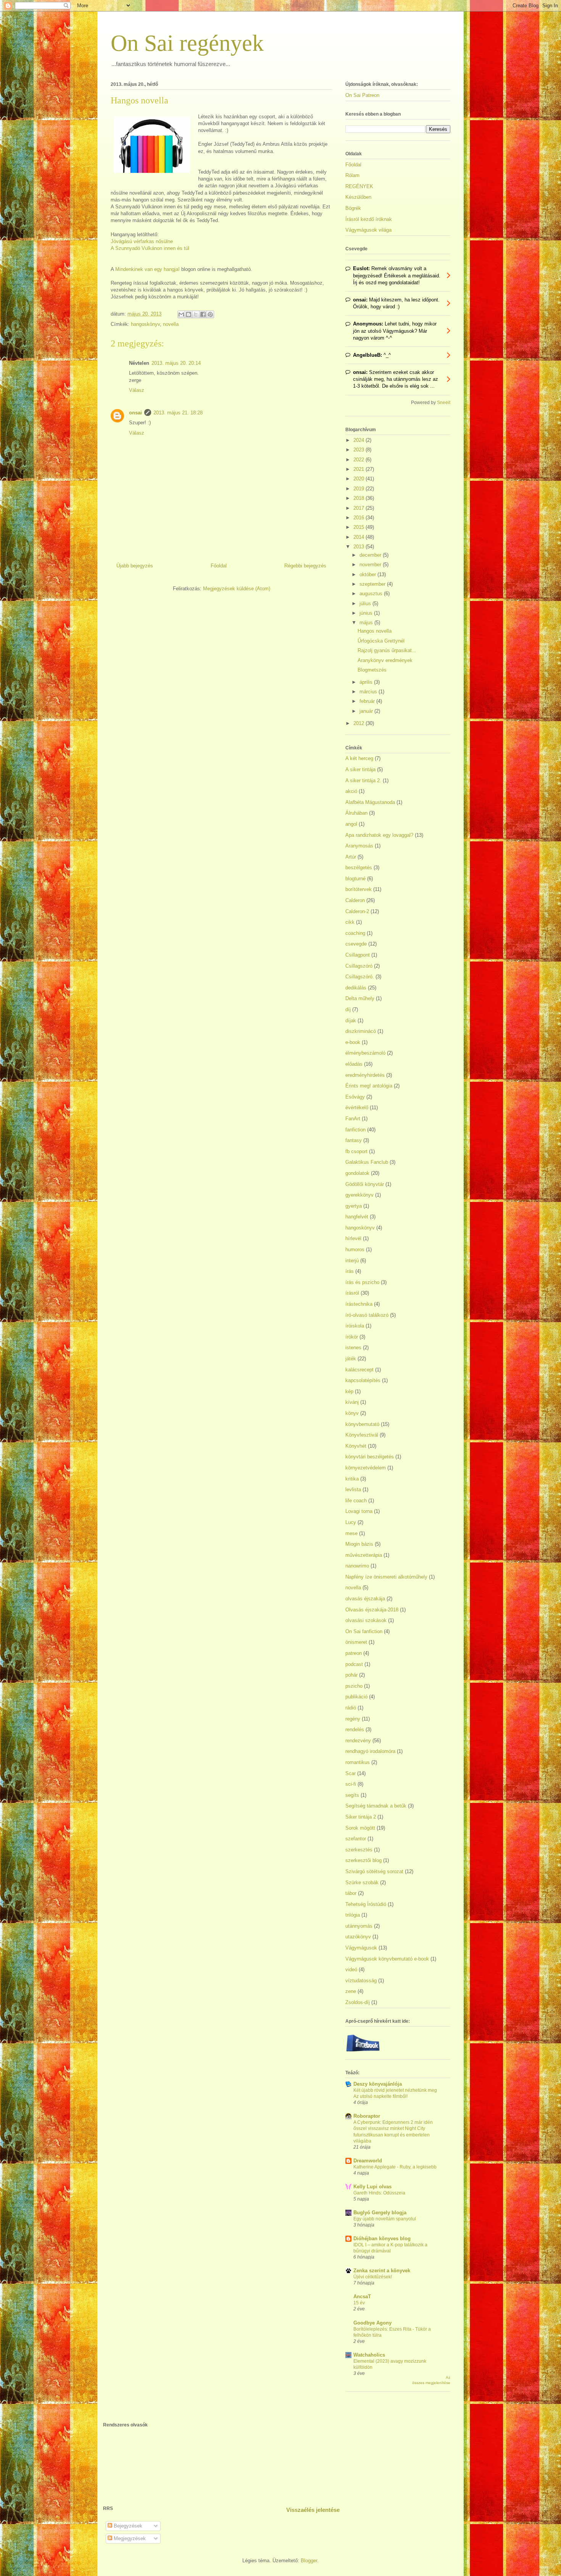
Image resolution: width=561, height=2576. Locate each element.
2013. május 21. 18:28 (178, 413)
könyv (352, 1413)
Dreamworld (368, 2161)
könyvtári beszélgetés (370, 1457)
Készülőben (358, 197)
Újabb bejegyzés (135, 566)
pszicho (354, 1686)
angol (351, 824)
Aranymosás (359, 846)
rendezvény (358, 1741)
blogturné (355, 879)
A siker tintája (360, 769)
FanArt (353, 1119)
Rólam (352, 175)
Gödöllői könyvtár (365, 1184)
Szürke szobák (362, 1882)
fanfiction (355, 1130)
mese (351, 1533)
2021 (359, 469)
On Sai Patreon (362, 95)
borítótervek (359, 889)
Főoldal (219, 566)
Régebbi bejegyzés (305, 566)
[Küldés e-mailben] (181, 314)
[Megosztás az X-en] (196, 314)
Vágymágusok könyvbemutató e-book (387, 1959)
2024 (359, 440)
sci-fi (351, 1784)
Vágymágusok (361, 1948)
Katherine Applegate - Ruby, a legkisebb (395, 2167)
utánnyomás (359, 1926)
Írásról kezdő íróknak (369, 219)
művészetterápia (364, 1555)
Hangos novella (375, 631)
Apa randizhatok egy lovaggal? (379, 835)
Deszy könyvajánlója (378, 2084)
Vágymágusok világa (368, 230)
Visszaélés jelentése (313, 2510)
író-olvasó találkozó (367, 1315)
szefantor (356, 1839)
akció (351, 791)
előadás (354, 1064)
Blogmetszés (372, 670)
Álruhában (356, 813)
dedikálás (356, 988)
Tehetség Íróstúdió (366, 1904)
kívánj (352, 1402)
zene (351, 1991)
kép (349, 1391)
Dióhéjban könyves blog (382, 2238)
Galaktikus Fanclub (367, 1162)
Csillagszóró (359, 966)
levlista (353, 1489)
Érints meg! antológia (369, 1086)
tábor (351, 1893)
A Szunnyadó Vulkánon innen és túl (150, 248)
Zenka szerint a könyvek (382, 2271)
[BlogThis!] (189, 314)
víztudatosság (361, 1981)
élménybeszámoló (365, 1053)
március (369, 692)
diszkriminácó (361, 1031)
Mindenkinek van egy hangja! (148, 269)
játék (351, 1359)
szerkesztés (359, 1850)
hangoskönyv (145, 324)
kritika (352, 1479)
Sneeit (444, 402)
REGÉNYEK (359, 186)
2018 (359, 498)
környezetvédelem (366, 1468)
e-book (353, 1042)
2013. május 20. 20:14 (176, 363)
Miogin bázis (359, 1544)
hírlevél (353, 1238)
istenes (353, 1348)
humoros (355, 1249)
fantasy (354, 1140)
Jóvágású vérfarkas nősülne (142, 241)
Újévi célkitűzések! (373, 2277)
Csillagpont (358, 955)
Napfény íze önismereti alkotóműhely (386, 1577)
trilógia (353, 1915)
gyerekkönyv (359, 1195)
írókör (352, 1337)
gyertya (354, 1206)
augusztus (372, 594)
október (368, 574)
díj (348, 1009)
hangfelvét (357, 1217)
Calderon (355, 900)
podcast (354, 1664)
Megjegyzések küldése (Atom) (237, 589)
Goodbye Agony (372, 2323)
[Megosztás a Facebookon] (203, 314)
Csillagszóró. (360, 977)
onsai (135, 413)
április (367, 682)
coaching (355, 933)
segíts (352, 1795)
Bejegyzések (127, 2526)
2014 (359, 537)
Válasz (137, 390)
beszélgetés (359, 868)
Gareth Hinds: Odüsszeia (379, 2193)
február (368, 701)
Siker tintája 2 (361, 1817)
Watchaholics (369, 2355)
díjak (351, 1021)
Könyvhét (356, 1446)
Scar (351, 1773)
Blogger (309, 2561)
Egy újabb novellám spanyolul (385, 2219)
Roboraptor (367, 2116)
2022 (359, 460)
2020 (359, 479)
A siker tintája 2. (363, 781)
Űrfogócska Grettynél (381, 641)
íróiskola (355, 1326)
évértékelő (357, 1108)
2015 (359, 527)
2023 (359, 450)
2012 (359, 723)
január (367, 711)
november (371, 565)
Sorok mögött (360, 1828)
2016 (359, 518)
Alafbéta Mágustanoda (370, 802)
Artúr (351, 857)
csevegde (356, 944)
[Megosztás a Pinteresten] (210, 314)
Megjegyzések (129, 2538)
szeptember (373, 584)
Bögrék (353, 208)
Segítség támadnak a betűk (376, 1806)
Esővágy (355, 1097)
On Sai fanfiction (364, 1631)
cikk (350, 922)
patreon (354, 1653)
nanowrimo (357, 1566)
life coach (356, 1501)
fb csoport (356, 1151)
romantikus (358, 1762)
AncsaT (362, 2296)
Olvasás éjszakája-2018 (372, 1610)
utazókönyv (358, 1937)
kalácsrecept (359, 1370)
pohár (351, 1675)
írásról (352, 1293)
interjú (352, 1261)
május (367, 623)
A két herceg (359, 758)
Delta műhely (360, 998)
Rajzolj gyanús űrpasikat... (387, 650)
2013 (359, 547)
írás (350, 1271)
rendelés (355, 1729)
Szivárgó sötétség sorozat (374, 1871)
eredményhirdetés (365, 1075)
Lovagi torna (359, 1511)
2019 (359, 489)
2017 (359, 508)
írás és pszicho (362, 1282)
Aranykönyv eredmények (385, 660)
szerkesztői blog (364, 1860)
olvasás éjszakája (365, 1599)
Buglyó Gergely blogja (380, 2213)
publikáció (356, 1697)
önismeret (356, 1642)
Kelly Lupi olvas (372, 2187)
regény (353, 1719)
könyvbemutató (362, 1424)
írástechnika (359, 1304)
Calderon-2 (357, 911)
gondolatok (357, 1173)
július (366, 603)
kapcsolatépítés (363, 1380)
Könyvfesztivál (362, 1435)
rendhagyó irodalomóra (370, 1751)
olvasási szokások (366, 1620)
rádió (351, 1708)
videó (351, 1969)
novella (171, 324)
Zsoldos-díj (358, 2002)
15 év (359, 2303)
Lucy (351, 1522)
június (367, 613)
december (371, 555)
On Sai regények (187, 43)
